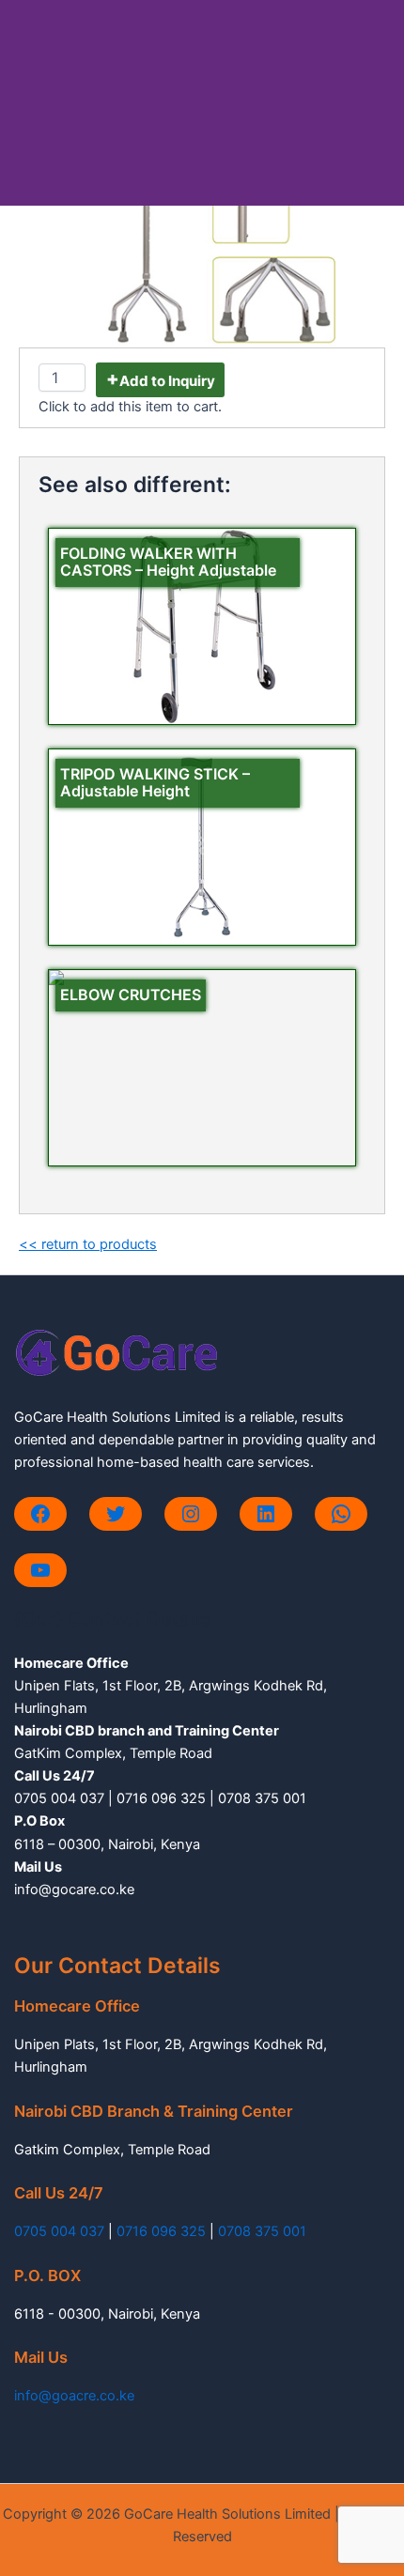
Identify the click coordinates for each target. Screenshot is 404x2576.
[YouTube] (40, 1570)
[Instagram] (191, 1514)
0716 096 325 (161, 2231)
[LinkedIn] (266, 1514)
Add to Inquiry (167, 381)
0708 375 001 (262, 2231)
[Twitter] (116, 1514)
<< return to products (88, 1244)
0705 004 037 (59, 2231)
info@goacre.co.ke (74, 2396)
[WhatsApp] (341, 1514)
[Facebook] (40, 1514)
